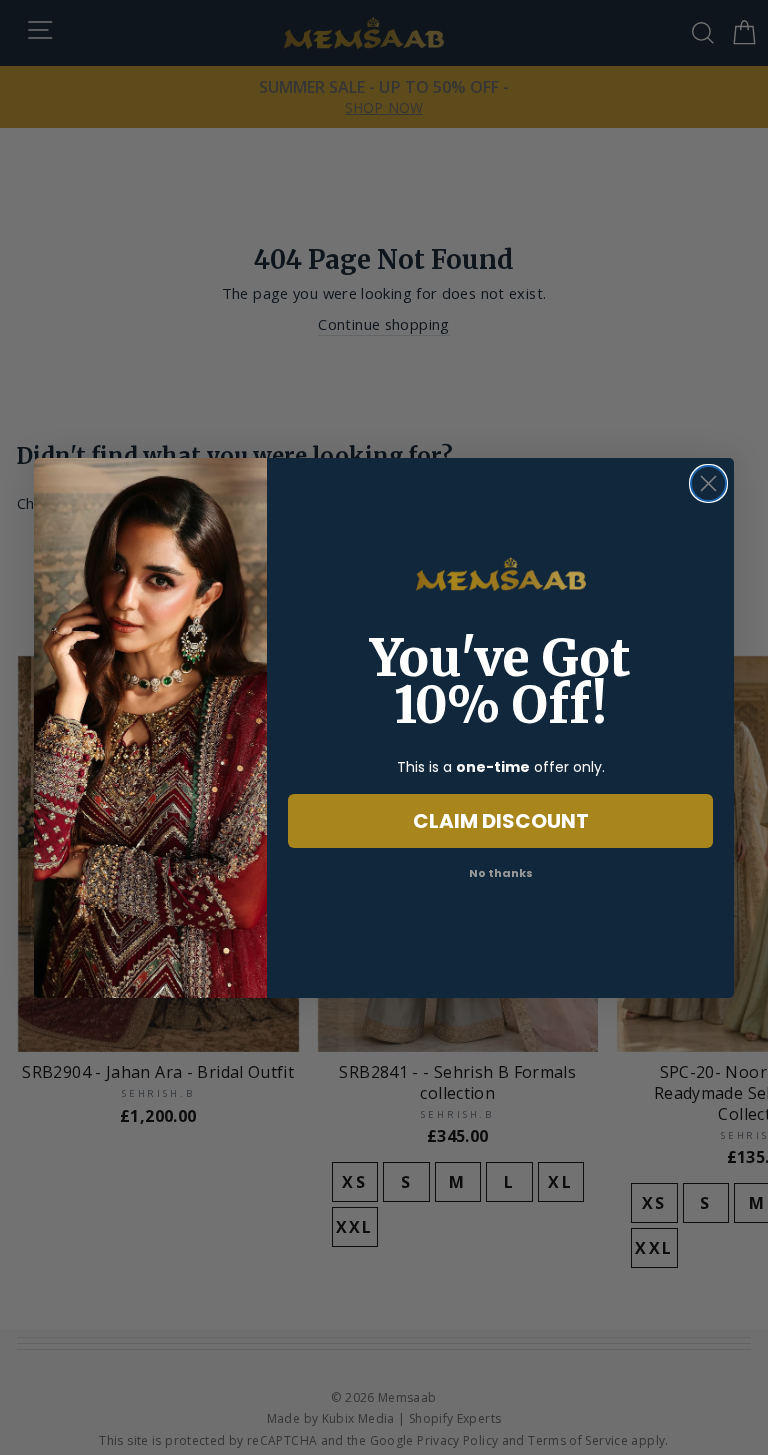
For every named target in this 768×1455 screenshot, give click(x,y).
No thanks (501, 873)
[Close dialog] (708, 483)
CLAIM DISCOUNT (501, 821)
